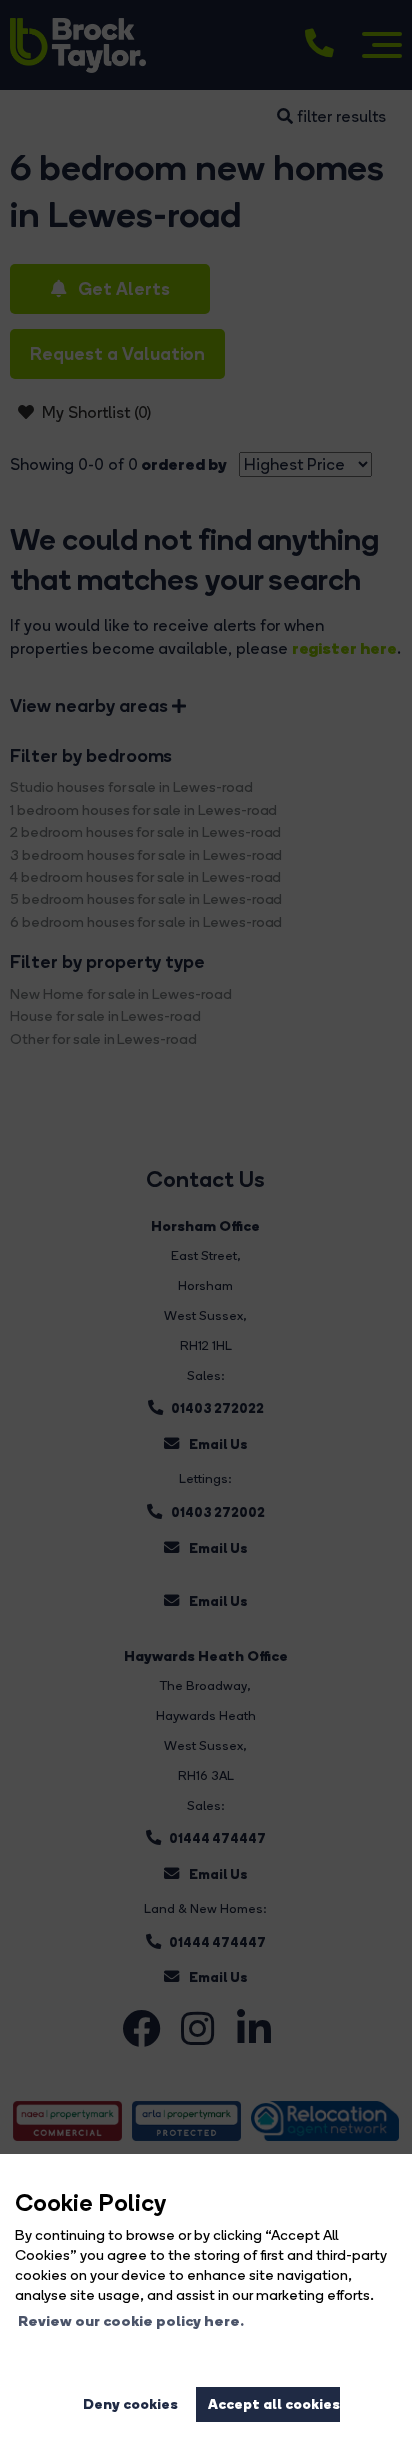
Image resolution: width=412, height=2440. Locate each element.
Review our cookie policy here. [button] (131, 2321)
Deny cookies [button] (130, 2404)
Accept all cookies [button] (274, 2404)
